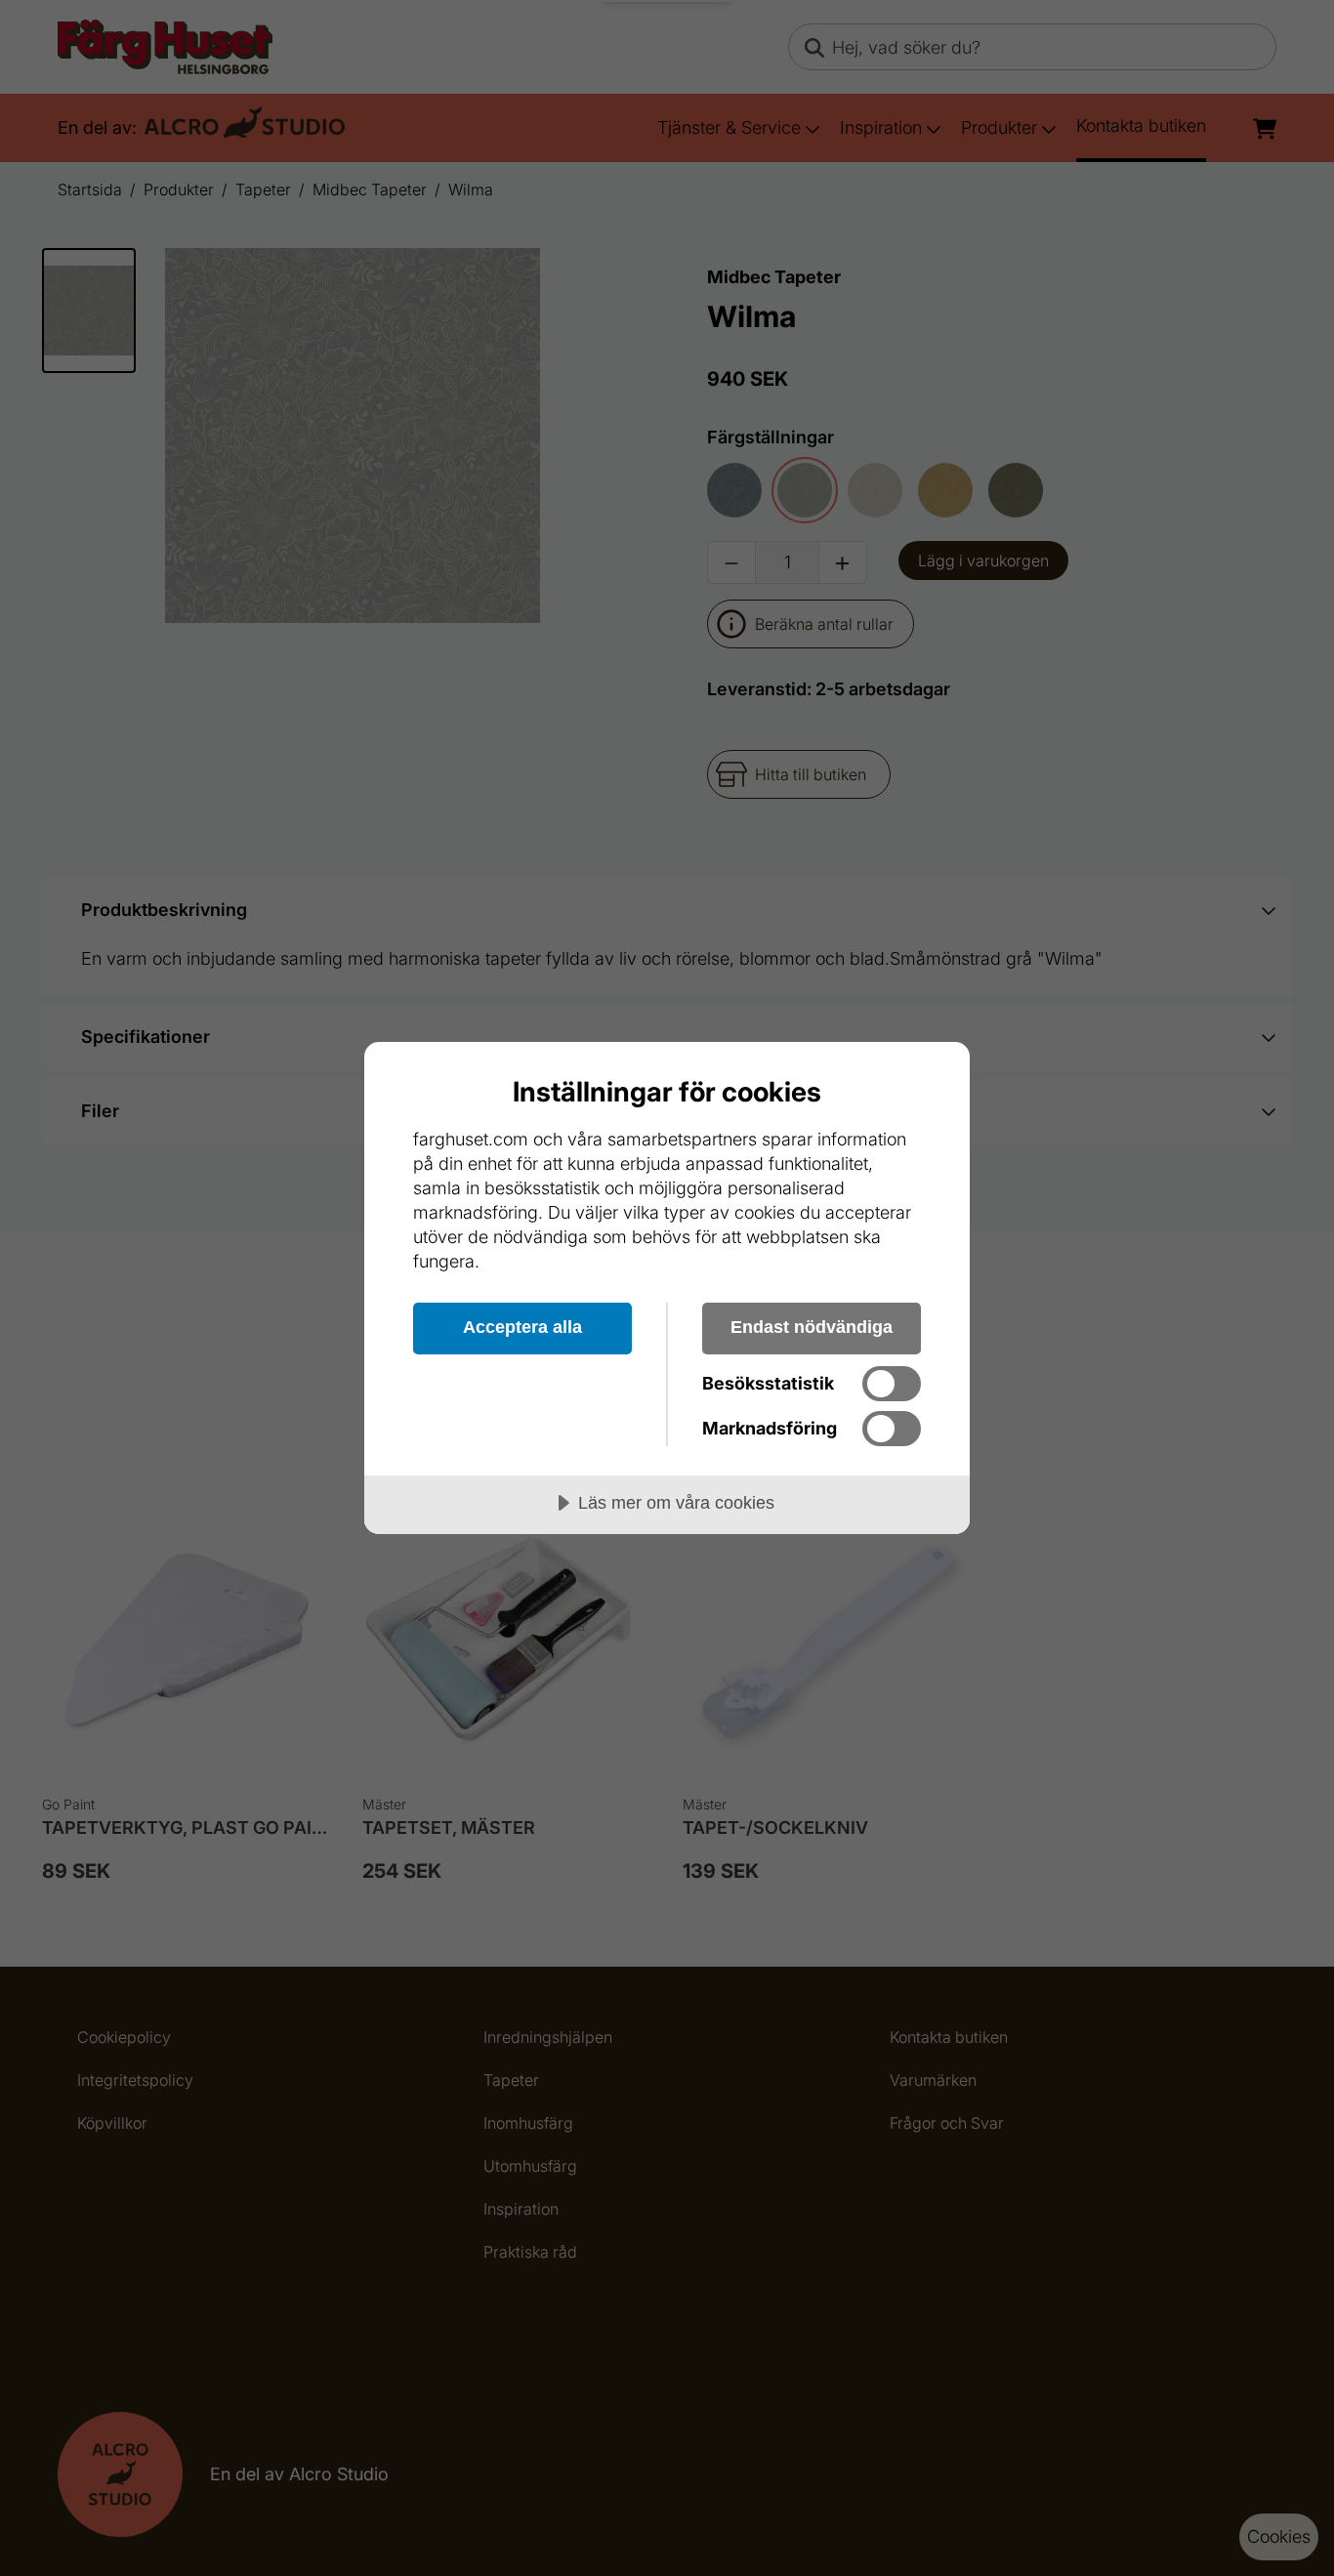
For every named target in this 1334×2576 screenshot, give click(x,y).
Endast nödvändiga (812, 1327)
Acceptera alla (522, 1327)
